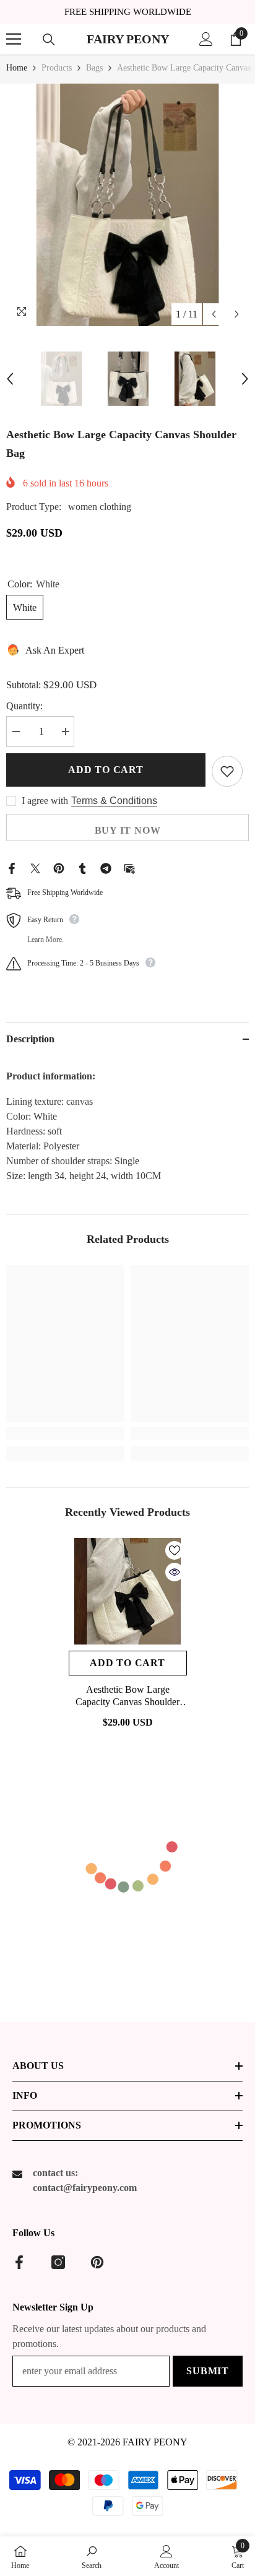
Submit (208, 2371)
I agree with (45, 801)
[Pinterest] (59, 867)
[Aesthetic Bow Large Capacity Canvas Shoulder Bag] (128, 1591)
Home (17, 68)
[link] (65, 1433)
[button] (214, 314)
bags (94, 68)
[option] (127, 205)
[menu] (14, 39)
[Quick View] (175, 1572)
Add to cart (106, 770)
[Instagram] (58, 2262)
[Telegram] (106, 867)
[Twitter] (35, 867)
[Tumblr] (82, 867)
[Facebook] (12, 867)
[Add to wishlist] (227, 771)
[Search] (49, 40)
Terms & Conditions (114, 801)
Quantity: (24, 706)
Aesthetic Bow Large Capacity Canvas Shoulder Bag (127, 1696)
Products (57, 68)
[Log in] (206, 39)
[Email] (129, 867)
